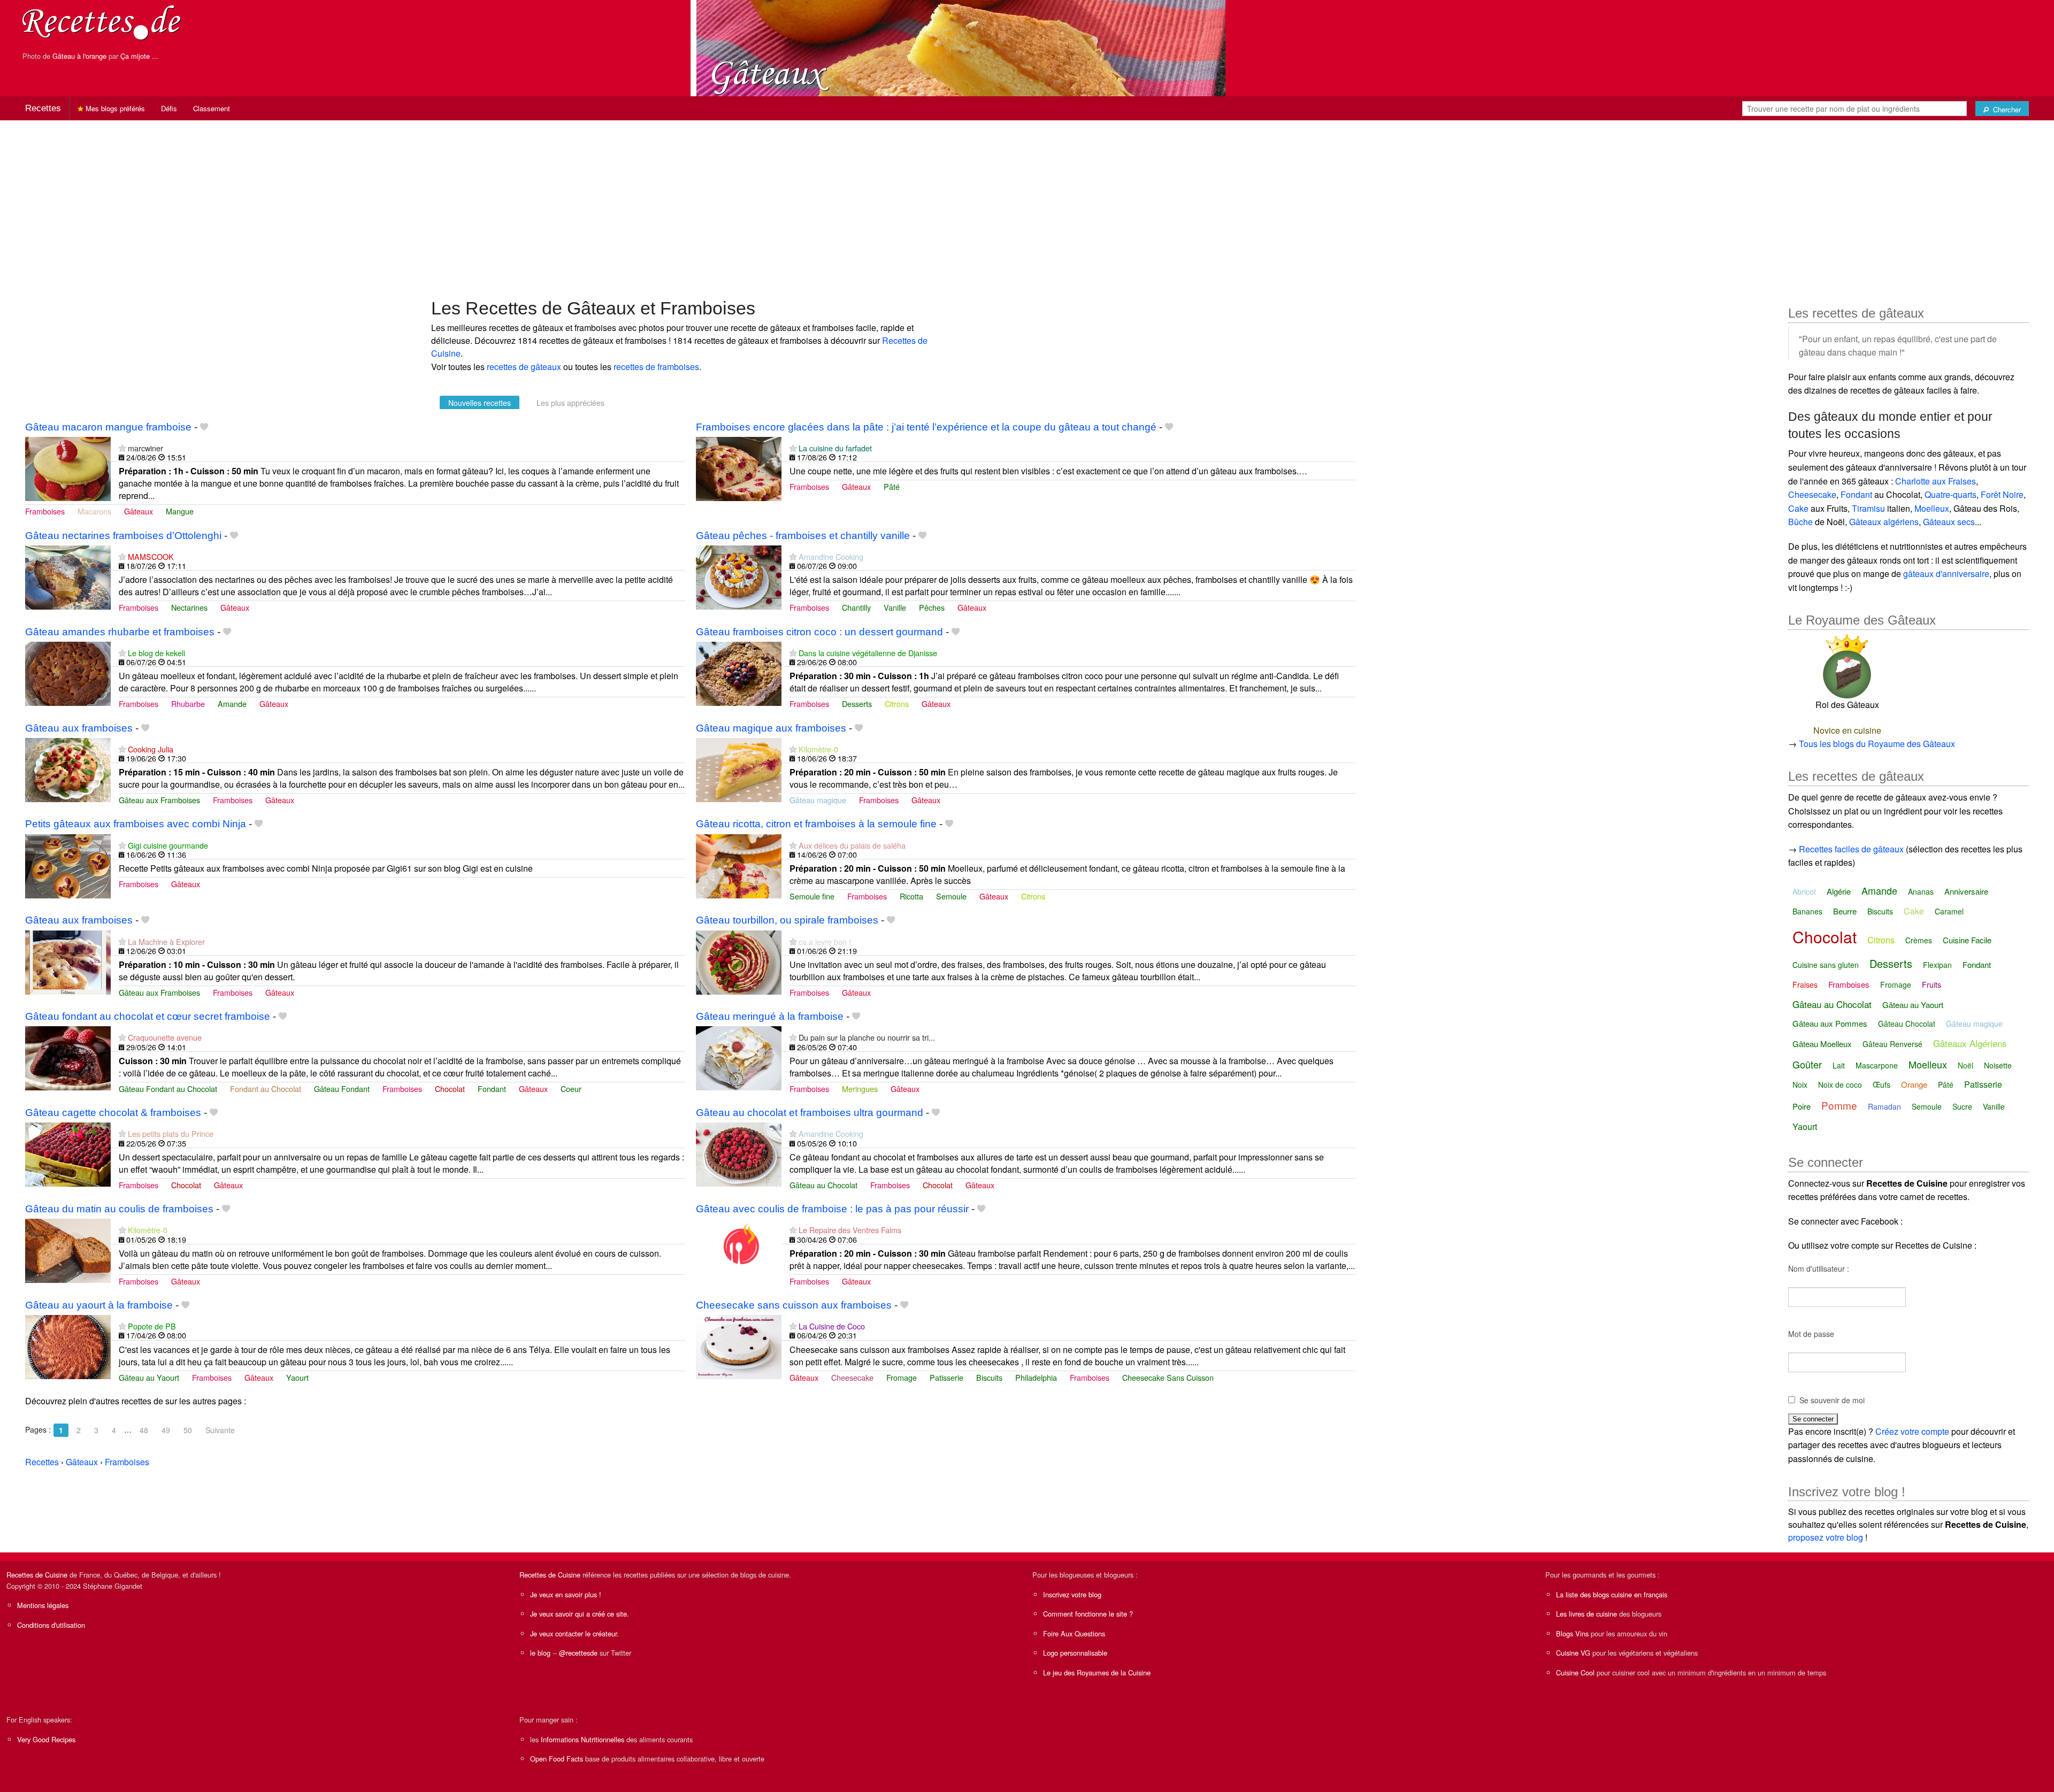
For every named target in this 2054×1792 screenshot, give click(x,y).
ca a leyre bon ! (825, 941)
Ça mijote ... (139, 56)
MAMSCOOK (151, 556)
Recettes (43, 108)
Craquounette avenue (165, 1037)
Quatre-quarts (1950, 494)
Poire (1802, 1106)
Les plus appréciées (570, 403)
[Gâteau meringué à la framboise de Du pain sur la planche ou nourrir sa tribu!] (739, 1057)
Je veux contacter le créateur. (574, 1633)
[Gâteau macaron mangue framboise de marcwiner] (68, 468)
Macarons (94, 511)
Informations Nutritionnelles (583, 1739)
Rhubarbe (188, 703)
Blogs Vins (1572, 1633)
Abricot (1804, 891)
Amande (232, 703)
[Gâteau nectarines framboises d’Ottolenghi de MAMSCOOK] (68, 576)
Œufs (1881, 1085)
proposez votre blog (1826, 1537)
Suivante (220, 1430)
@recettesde (578, 1653)
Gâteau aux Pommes (1830, 1023)
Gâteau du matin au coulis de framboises (119, 1209)
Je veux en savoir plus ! (566, 1594)
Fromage (902, 1377)
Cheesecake (852, 1377)
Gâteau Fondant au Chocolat (168, 1089)
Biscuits (989, 1377)
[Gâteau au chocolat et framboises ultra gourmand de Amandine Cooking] (739, 1154)
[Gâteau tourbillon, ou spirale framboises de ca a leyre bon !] (739, 961)
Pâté (892, 486)
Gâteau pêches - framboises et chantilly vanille (803, 536)
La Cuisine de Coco (832, 1326)
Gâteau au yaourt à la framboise (99, 1305)
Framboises (45, 511)
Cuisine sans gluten (1826, 965)
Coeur (571, 1089)
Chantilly (856, 607)
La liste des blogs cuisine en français (1612, 1594)
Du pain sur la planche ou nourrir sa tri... (867, 1037)
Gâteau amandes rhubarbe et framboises (120, 632)
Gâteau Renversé (1892, 1044)
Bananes (1807, 911)
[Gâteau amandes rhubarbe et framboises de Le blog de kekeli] (68, 672)
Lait (1839, 1065)
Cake (1798, 508)
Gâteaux (139, 511)
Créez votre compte (1912, 1431)
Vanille (895, 607)
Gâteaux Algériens (1970, 1043)
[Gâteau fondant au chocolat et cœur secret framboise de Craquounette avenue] (68, 1057)
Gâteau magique (818, 800)
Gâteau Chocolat (1907, 1024)
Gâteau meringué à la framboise (770, 1016)
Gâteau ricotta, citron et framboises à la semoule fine (816, 824)
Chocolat (450, 1089)
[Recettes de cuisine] (102, 22)
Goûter (1807, 1064)
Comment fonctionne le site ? (1088, 1614)
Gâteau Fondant (342, 1089)
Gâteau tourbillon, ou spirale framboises (787, 920)
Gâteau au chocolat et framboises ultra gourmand (810, 1113)
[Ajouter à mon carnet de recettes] (204, 427)
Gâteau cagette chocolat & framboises (113, 1113)
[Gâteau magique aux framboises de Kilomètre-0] (739, 769)
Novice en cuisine (1847, 730)
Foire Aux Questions (1074, 1633)
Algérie (1839, 891)
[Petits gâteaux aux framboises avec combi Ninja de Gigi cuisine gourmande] (68, 865)
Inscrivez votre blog (1072, 1594)
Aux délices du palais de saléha (852, 845)
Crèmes (1919, 940)
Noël (1965, 1065)
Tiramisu (1868, 508)
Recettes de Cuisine (37, 1575)
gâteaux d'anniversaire (1946, 574)
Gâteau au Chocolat (823, 1185)
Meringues (860, 1089)
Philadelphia (1036, 1377)
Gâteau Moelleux (1822, 1044)
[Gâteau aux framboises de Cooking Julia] (68, 769)
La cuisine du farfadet (835, 448)
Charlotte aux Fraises (1936, 481)
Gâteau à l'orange (79, 56)
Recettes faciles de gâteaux (1851, 849)
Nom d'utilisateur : (1819, 1268)
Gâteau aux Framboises (159, 800)
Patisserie (946, 1377)
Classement (212, 108)
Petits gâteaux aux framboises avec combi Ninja (136, 824)
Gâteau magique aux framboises (771, 728)
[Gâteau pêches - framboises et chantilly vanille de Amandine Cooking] (739, 576)
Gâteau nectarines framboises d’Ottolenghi (123, 536)
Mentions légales (43, 1605)
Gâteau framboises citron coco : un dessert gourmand (819, 632)
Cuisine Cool (1575, 1672)
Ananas (1921, 891)
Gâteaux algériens (1884, 522)
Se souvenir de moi (1832, 1400)
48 (144, 1430)
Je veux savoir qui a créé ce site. (580, 1614)
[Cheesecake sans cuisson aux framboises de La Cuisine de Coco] (739, 1346)
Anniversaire (1966, 891)
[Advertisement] (1027, 204)
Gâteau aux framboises (79, 728)
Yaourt (297, 1377)
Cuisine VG (1573, 1653)
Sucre (1962, 1106)
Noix (1800, 1085)
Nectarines (189, 607)
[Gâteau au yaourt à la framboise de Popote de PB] (68, 1346)
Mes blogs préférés (114, 108)
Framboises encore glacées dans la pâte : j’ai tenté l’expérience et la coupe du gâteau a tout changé (926, 427)
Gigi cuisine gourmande (168, 845)
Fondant (492, 1089)
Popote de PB (152, 1326)
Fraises (1805, 985)
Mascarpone (1877, 1065)
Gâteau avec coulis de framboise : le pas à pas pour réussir (832, 1209)
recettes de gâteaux (524, 367)
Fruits (1932, 985)
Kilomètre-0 (818, 749)
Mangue (180, 511)
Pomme (1839, 1105)
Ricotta (911, 896)
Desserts (857, 703)
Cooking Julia (151, 749)
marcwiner (145, 448)
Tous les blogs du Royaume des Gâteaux (1877, 744)
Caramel (1949, 911)
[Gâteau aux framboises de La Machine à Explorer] (68, 961)
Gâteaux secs (1949, 522)
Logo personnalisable (1075, 1653)
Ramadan (1884, 1106)
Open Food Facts (557, 1759)
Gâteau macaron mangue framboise (108, 427)
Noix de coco (1840, 1085)
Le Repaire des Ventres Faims (850, 1230)
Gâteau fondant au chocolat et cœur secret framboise (148, 1016)
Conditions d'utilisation (51, 1625)
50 (188, 1430)
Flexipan (1937, 965)
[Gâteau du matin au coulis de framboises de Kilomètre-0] (68, 1249)
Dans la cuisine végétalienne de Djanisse (868, 653)
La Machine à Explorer (166, 941)
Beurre (1845, 911)
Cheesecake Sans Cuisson (1168, 1377)
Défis (169, 108)
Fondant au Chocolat (266, 1089)
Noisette (1998, 1065)
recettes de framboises (656, 367)
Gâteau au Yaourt (149, 1377)
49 (166, 1430)
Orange (1914, 1084)
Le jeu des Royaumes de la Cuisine (1097, 1672)
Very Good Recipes (46, 1739)
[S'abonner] (122, 448)
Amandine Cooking (831, 556)
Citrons (897, 703)
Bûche (1800, 522)
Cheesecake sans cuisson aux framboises (794, 1305)
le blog (540, 1653)
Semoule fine (812, 896)
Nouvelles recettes (480, 403)
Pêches (932, 607)
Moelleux (1932, 508)
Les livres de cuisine (1587, 1614)
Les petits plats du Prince (171, 1133)
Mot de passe (1811, 1334)
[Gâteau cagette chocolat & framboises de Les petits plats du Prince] (68, 1154)
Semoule (951, 896)
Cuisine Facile (1967, 940)
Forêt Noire (2002, 494)
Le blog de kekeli (156, 653)
